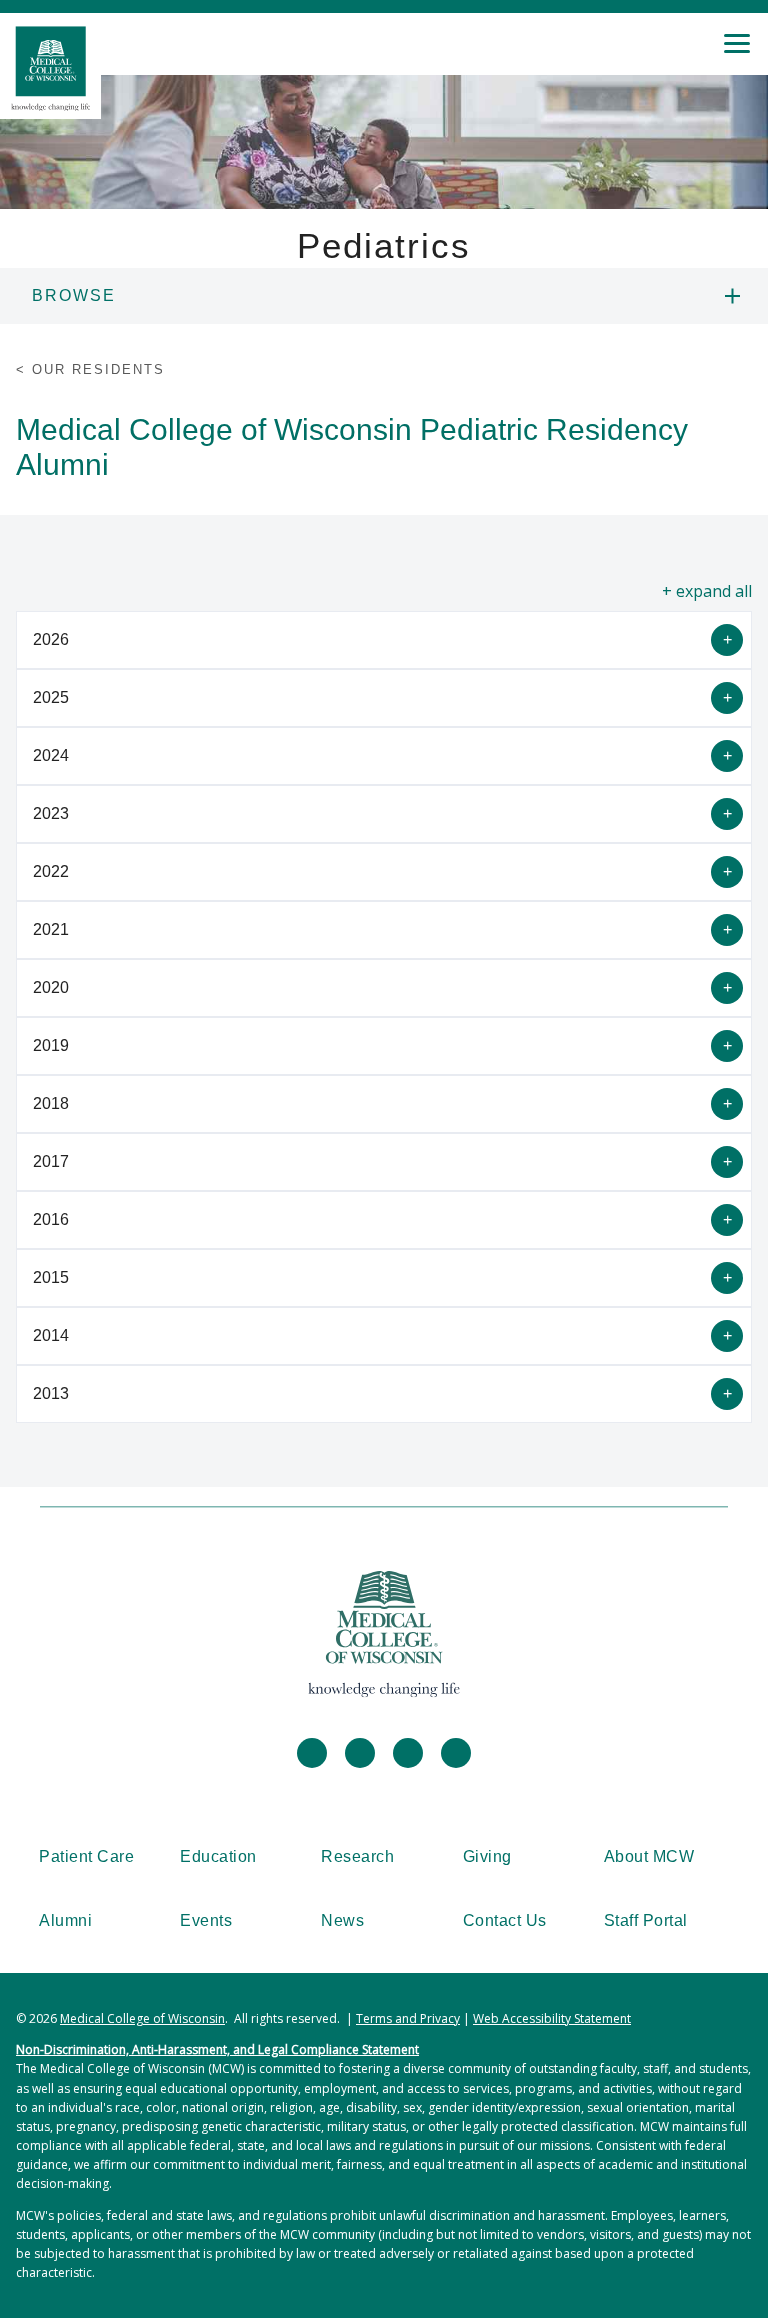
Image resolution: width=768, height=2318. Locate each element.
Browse (74, 295)
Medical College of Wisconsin (142, 2018)
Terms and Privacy (408, 2018)
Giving (487, 1856)
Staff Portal (646, 1920)
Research (357, 1856)
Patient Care (86, 1856)
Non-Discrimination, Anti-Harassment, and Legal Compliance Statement (217, 2049)
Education (218, 1856)
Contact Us (505, 1920)
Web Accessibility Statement (552, 2018)
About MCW (649, 1856)
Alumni (65, 1920)
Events (206, 1920)
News (342, 1920)
